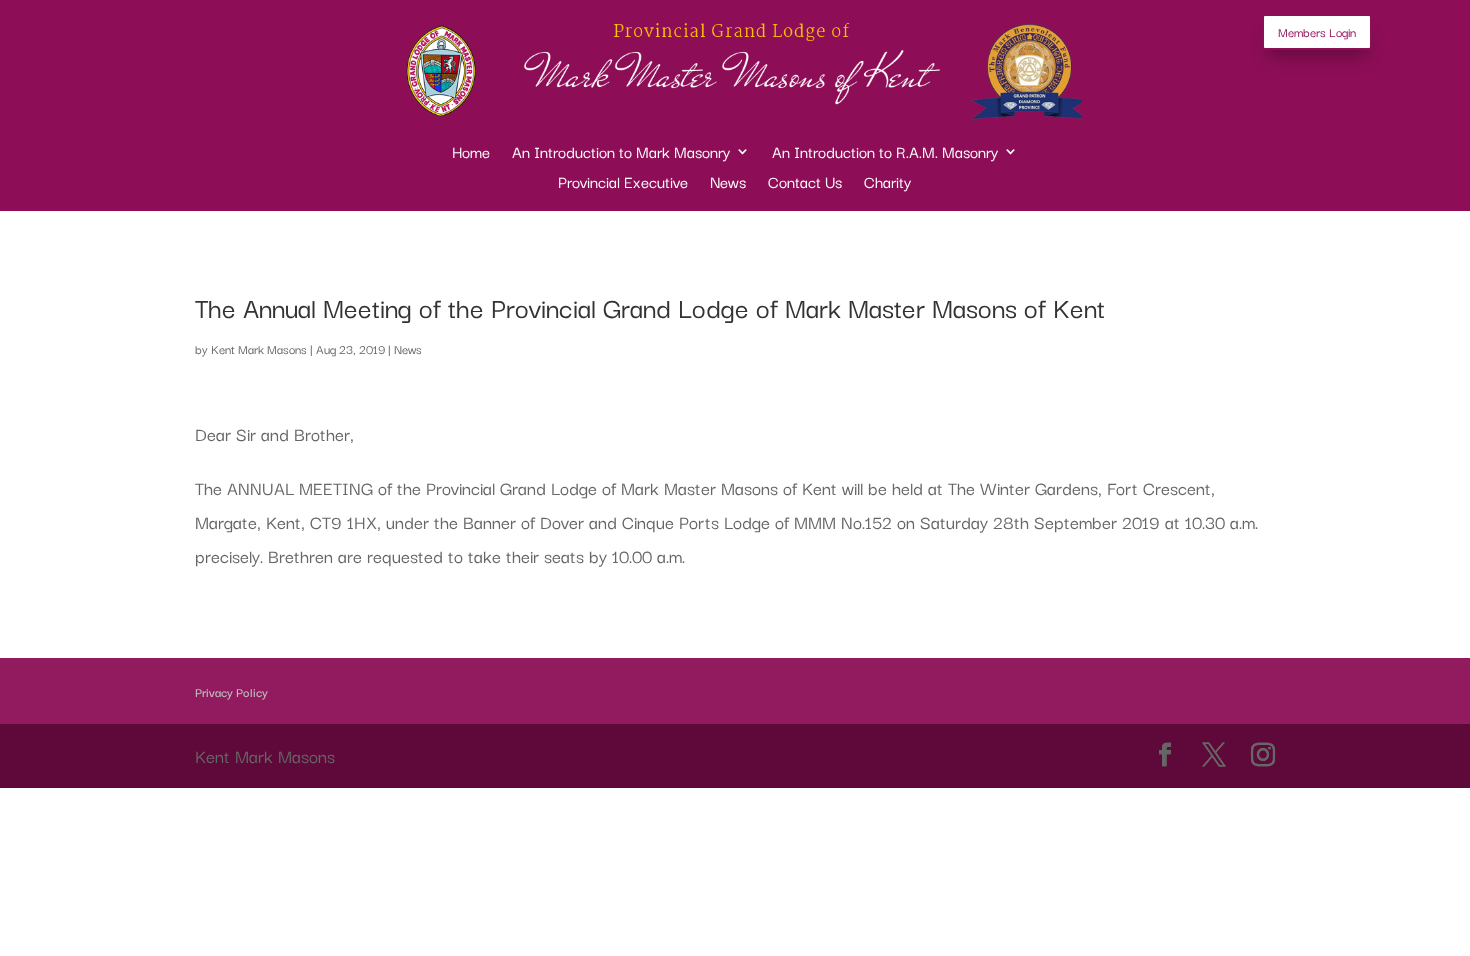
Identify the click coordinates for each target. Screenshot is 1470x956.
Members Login (1317, 31)
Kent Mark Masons (259, 348)
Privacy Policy (231, 691)
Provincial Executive (623, 183)
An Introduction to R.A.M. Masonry (885, 153)
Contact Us (805, 183)
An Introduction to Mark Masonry (621, 153)
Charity (887, 183)
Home (471, 153)
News (728, 183)
